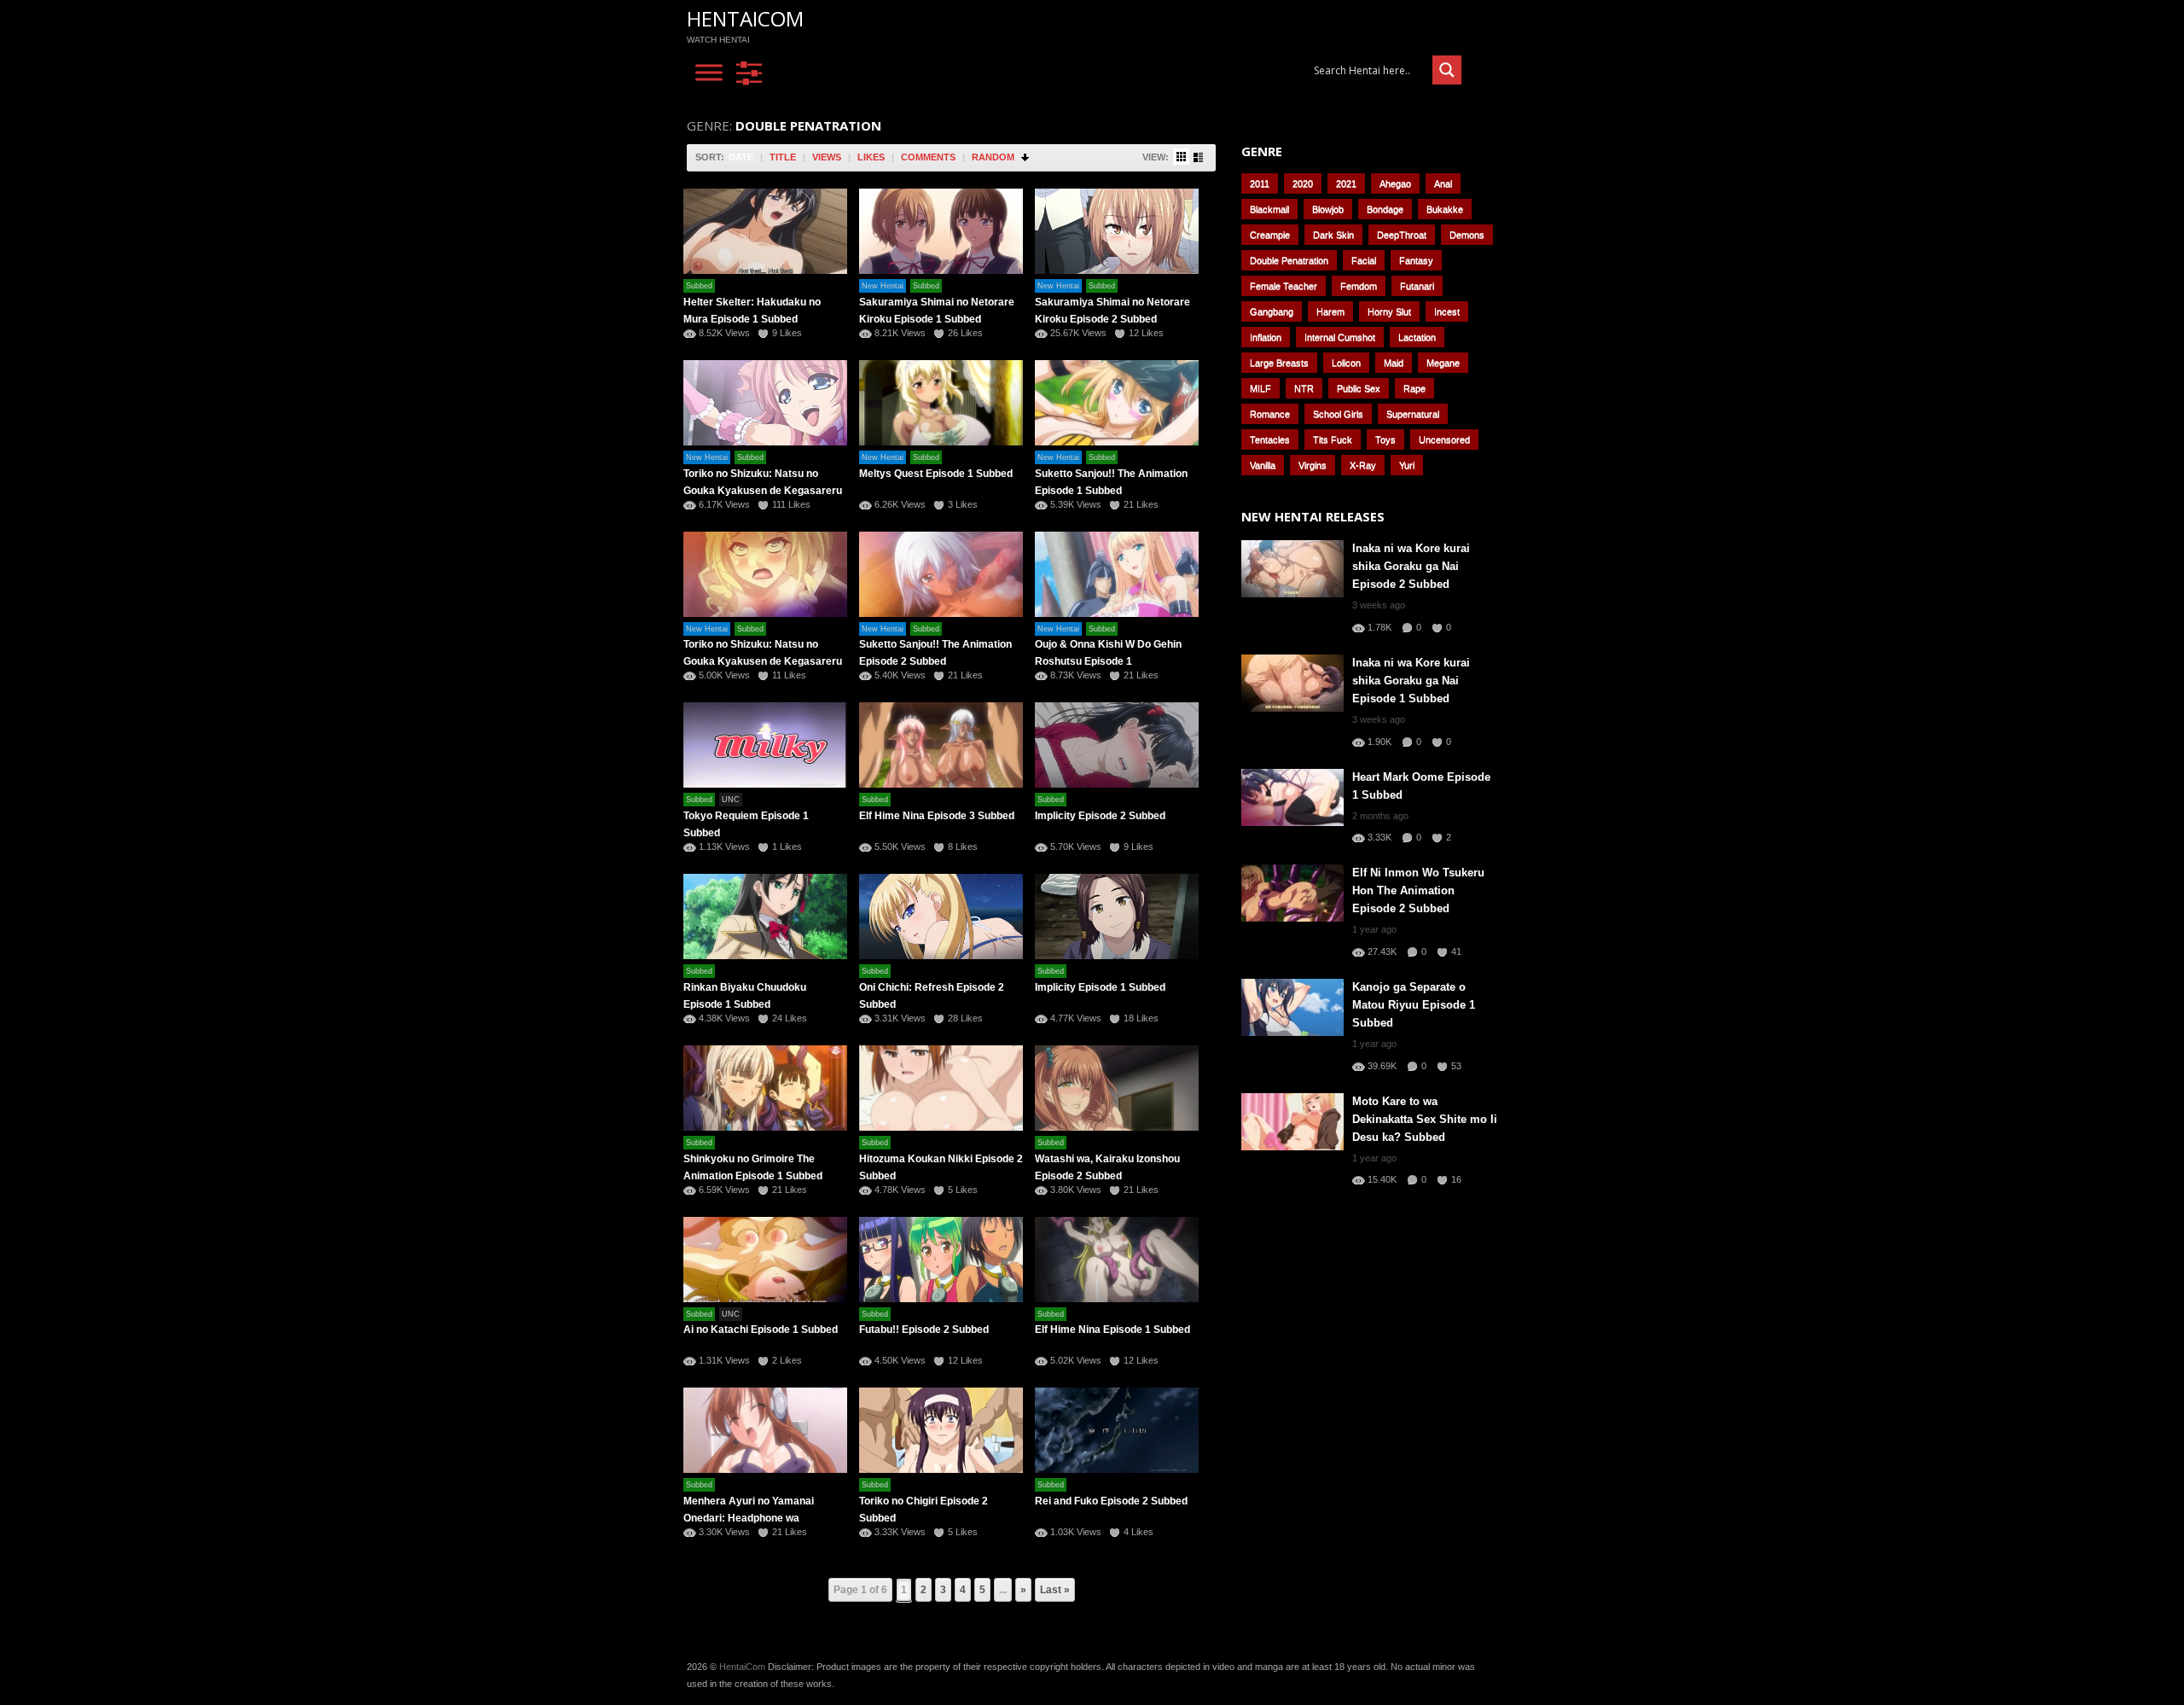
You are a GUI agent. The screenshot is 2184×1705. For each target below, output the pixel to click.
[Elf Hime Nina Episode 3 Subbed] (941, 745)
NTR (1304, 388)
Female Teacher (1284, 286)
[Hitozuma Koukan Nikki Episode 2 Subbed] (941, 1088)
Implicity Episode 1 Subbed (1100, 987)
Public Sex (1359, 388)
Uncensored (1444, 439)
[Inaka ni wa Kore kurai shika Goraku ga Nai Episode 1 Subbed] (1292, 683)
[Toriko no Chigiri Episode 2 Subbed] (941, 1430)
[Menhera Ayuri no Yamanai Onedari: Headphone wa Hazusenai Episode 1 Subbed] (765, 1430)
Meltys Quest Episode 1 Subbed (936, 474)
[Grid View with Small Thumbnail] (1181, 157)
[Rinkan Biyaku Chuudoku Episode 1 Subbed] (765, 917)
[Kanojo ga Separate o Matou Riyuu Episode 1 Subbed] (1292, 1007)
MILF (1260, 388)
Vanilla (1263, 465)
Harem (1330, 311)
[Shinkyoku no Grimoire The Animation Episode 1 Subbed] (765, 1088)
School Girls (1338, 414)
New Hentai (883, 286)
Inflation (1266, 337)
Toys (1385, 439)
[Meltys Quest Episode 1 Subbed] (941, 403)
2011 (1260, 183)
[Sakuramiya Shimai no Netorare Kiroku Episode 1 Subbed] (941, 231)
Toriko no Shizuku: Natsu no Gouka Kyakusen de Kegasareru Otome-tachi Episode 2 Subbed (763, 661)
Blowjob (1328, 209)
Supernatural (1413, 414)
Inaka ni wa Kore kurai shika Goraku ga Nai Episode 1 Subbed (1411, 681)
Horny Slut (1389, 311)
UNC (731, 800)
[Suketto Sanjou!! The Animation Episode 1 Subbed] (1117, 403)
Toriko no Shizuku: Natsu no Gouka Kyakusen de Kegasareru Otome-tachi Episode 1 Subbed (763, 491)
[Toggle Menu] (709, 73)
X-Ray (1363, 465)
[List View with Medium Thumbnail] (1198, 157)
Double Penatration (1289, 260)
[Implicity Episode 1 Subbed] (1117, 917)
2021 (1346, 183)
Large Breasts (1279, 363)
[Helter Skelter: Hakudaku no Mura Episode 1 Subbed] (765, 231)
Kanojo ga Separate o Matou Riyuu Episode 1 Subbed (1414, 1005)
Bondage (1385, 209)
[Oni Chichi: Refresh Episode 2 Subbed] (941, 917)
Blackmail (1269, 209)
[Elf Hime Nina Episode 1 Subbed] (1117, 1260)
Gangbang (1272, 311)
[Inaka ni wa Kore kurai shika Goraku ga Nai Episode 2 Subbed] (1292, 569)
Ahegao (1395, 183)
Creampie (1270, 235)
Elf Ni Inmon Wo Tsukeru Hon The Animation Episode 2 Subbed (1418, 890)
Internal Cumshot (1340, 337)
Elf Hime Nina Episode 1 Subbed (1112, 1330)
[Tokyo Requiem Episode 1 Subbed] (765, 745)
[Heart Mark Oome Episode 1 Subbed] (1292, 797)
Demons (1467, 235)
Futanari (1417, 286)
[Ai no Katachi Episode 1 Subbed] (765, 1260)
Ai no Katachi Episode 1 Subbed (761, 1330)
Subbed (699, 286)
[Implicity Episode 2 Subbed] (1117, 745)
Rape (1414, 388)
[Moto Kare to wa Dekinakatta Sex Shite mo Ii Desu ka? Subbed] (1292, 1122)
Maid (1394, 363)
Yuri (1407, 465)
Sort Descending (1026, 157)
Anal (1443, 183)
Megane (1443, 363)
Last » (1055, 1590)
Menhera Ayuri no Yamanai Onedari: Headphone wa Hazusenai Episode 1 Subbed (754, 1518)
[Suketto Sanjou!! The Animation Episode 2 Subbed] (941, 574)
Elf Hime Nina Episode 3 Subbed (937, 816)
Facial (1364, 260)
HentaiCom (745, 18)
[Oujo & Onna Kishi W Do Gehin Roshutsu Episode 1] (1117, 574)
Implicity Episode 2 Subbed (1100, 816)
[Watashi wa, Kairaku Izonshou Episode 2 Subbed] (1117, 1088)
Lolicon (1346, 363)
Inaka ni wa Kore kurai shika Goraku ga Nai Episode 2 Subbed (1411, 566)
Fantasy (1416, 260)
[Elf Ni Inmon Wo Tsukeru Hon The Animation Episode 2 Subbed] (1292, 893)
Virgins (1313, 465)
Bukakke (1445, 209)
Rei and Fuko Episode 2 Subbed (1111, 1501)
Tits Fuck (1333, 439)
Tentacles (1270, 439)
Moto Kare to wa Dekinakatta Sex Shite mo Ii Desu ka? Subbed (1425, 1119)
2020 (1303, 183)
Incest (1447, 311)
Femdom (1359, 286)
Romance (1270, 414)
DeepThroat (1402, 235)
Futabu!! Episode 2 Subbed (924, 1330)
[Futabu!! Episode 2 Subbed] (941, 1260)
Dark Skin (1333, 235)
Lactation (1417, 337)
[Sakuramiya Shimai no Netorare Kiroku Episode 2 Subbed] (1117, 231)
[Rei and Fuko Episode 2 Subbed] (1117, 1430)
